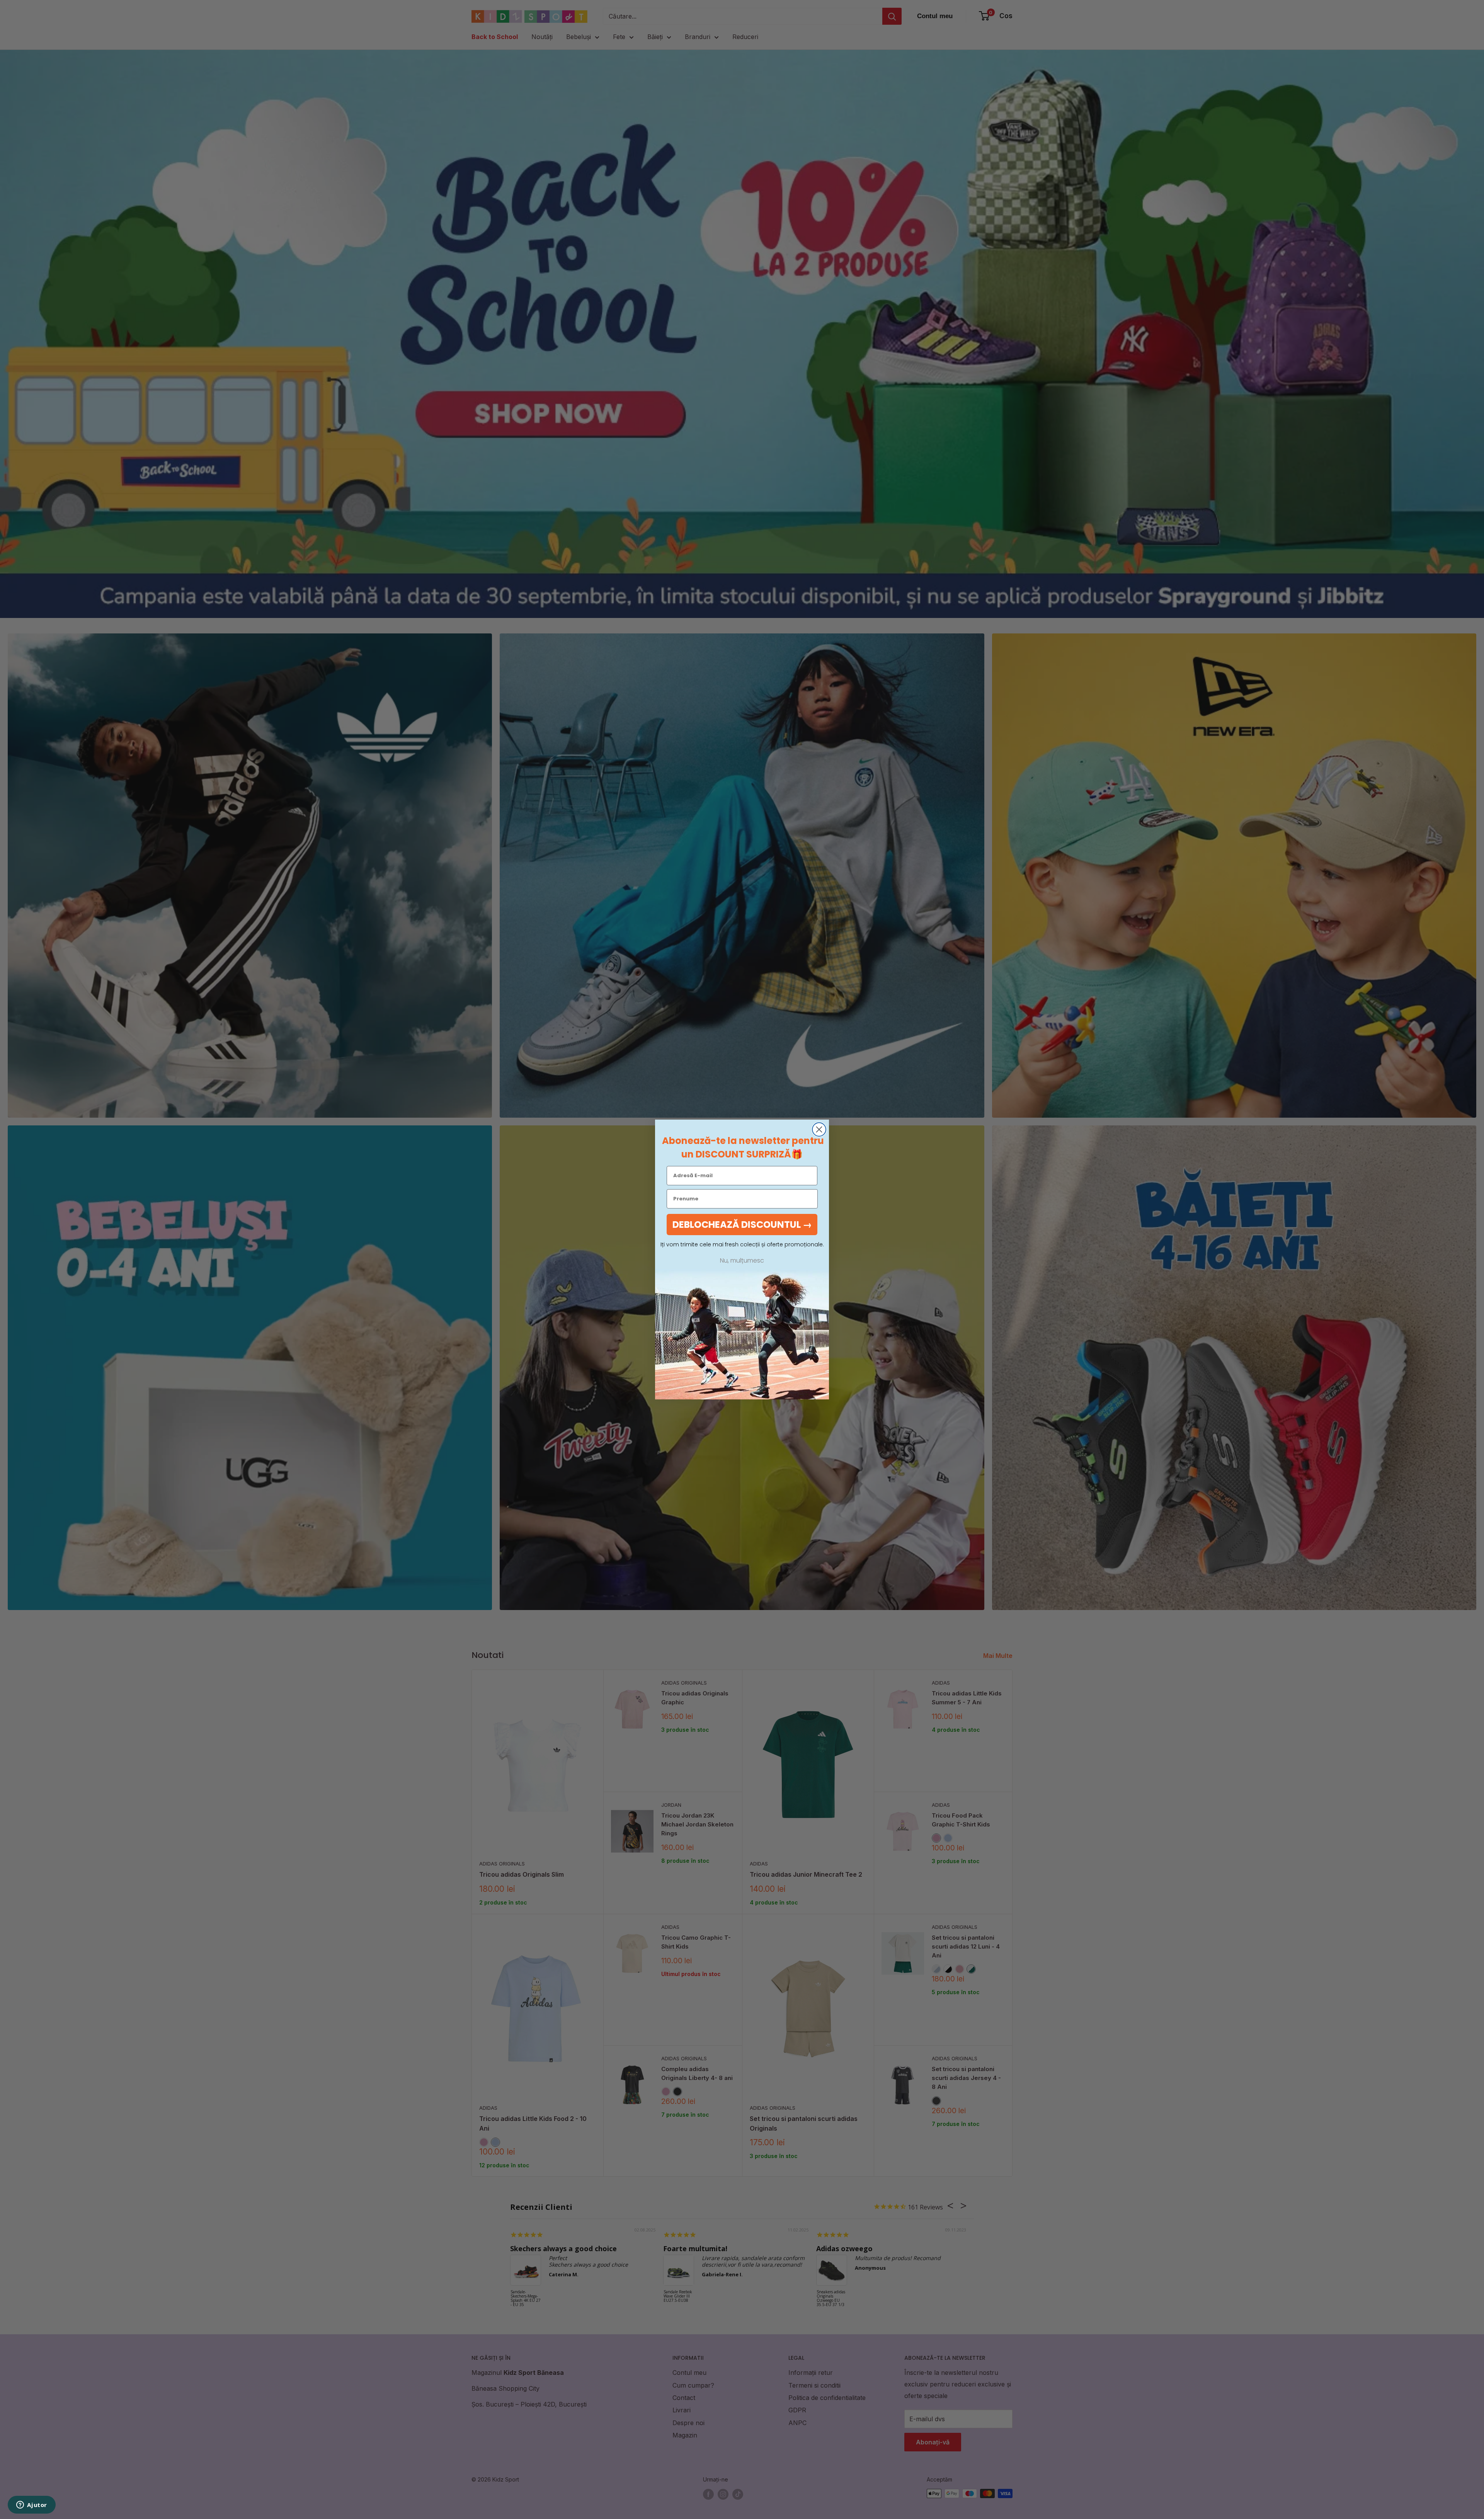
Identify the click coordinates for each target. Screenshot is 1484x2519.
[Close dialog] (819, 1129)
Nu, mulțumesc (742, 1261)
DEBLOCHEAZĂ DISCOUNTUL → (742, 1225)
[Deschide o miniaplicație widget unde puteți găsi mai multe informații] (32, 2505)
